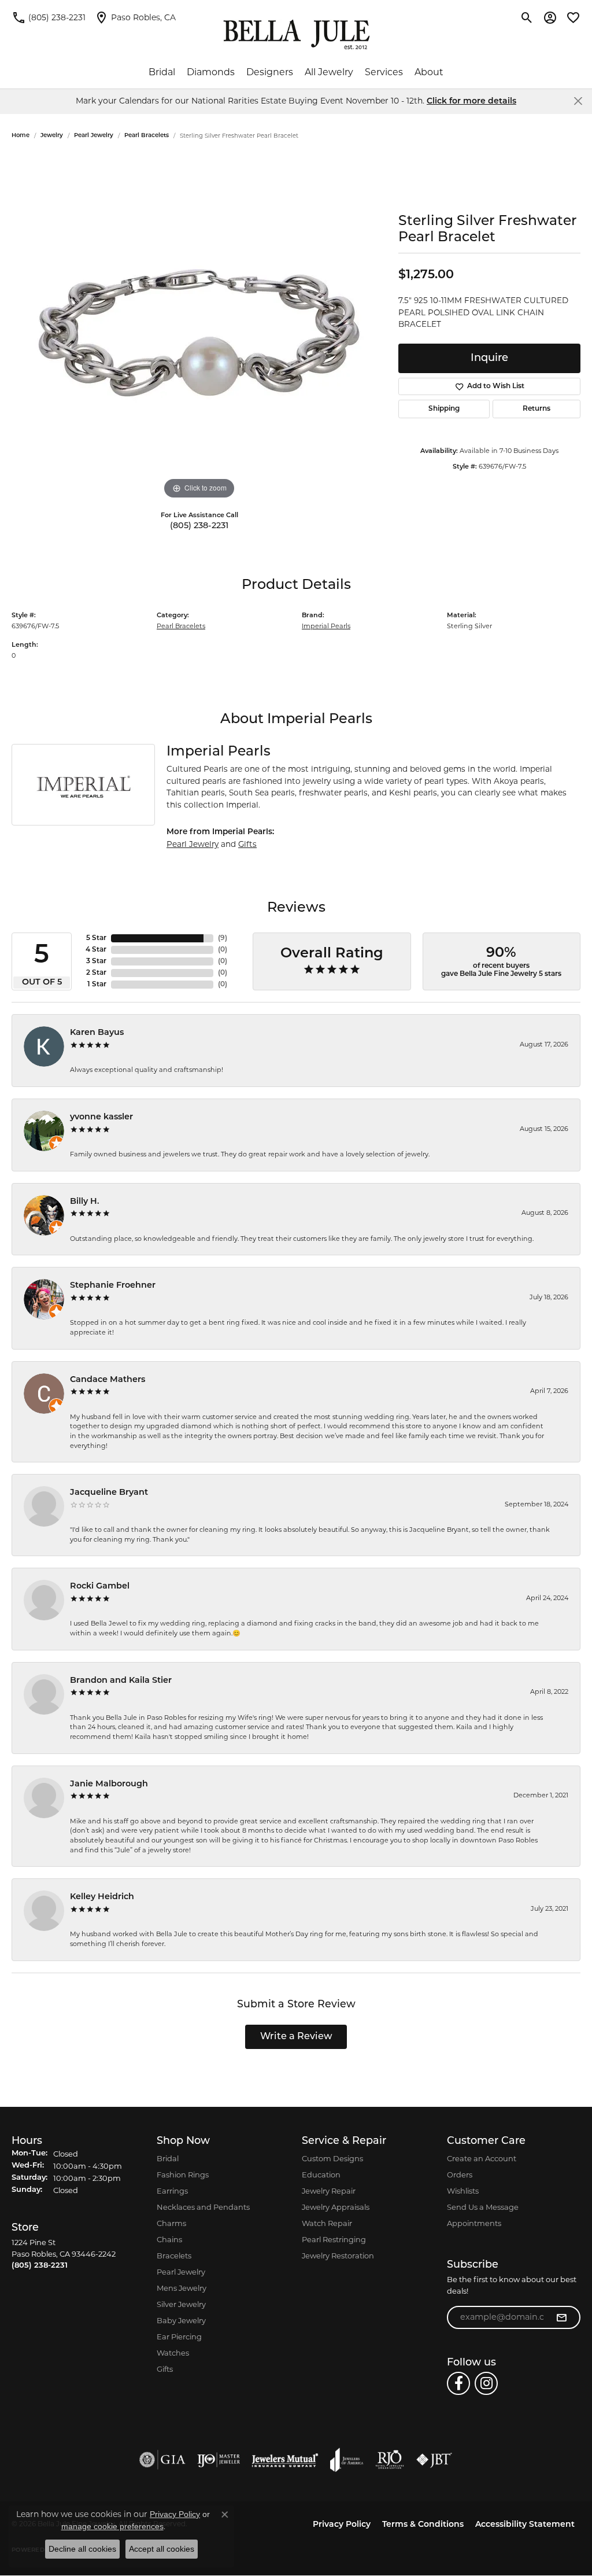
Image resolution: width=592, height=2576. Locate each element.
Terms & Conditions (423, 2525)
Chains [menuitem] (169, 2239)
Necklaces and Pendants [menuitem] (203, 2207)
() (223, 938)
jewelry (52, 136)
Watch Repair (327, 2223)
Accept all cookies (162, 2549)
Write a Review (296, 2037)
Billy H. (85, 1202)
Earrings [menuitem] (172, 2191)
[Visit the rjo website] (390, 2460)
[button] (527, 17)
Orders (460, 2175)
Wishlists (463, 2191)
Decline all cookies (82, 2549)
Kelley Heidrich (102, 1897)
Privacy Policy (342, 2525)
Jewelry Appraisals (336, 2207)
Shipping (444, 409)
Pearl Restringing (334, 2239)
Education (321, 2175)
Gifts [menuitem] (165, 2369)
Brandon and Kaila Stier (121, 1681)
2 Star (96, 973)
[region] (199, 329)
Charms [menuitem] (171, 2223)
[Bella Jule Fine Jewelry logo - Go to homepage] (296, 35)
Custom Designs (332, 2158)
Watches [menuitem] (173, 2353)
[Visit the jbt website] (434, 2460)
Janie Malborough (109, 1784)
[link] (49, 17)
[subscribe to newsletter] (561, 2317)
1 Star (97, 985)
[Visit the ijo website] (219, 2460)
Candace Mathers (108, 1380)
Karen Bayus (97, 1033)
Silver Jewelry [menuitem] (181, 2304)
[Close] (578, 101)
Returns (536, 409)
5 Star (96, 938)
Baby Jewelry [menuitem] (181, 2320)
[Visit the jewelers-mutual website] (285, 2460)
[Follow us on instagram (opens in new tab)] (486, 2383)
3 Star (96, 961)
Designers (270, 72)
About (429, 72)
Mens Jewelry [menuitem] (182, 2288)
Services (384, 72)
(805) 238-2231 (199, 526)
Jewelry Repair (329, 2191)
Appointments (474, 2223)
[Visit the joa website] (347, 2460)
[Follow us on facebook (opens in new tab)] (458, 2383)
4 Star (96, 950)
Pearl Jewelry (94, 136)
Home (21, 136)
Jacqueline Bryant (109, 1493)
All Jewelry (329, 72)
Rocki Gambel (100, 1586)
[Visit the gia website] (162, 2460)
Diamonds (211, 72)
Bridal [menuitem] (168, 2158)
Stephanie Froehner (113, 1286)
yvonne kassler (101, 1117)
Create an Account (482, 2158)
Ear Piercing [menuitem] (179, 2337)
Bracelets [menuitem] (174, 2256)
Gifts (247, 844)
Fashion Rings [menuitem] (183, 2175)
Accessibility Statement (525, 2525)
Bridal (162, 72)
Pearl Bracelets (147, 136)
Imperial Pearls (326, 626)
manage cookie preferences (112, 2526)
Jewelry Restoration (338, 2256)
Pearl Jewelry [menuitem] (181, 2272)
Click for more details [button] (471, 102)
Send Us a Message (483, 2207)
